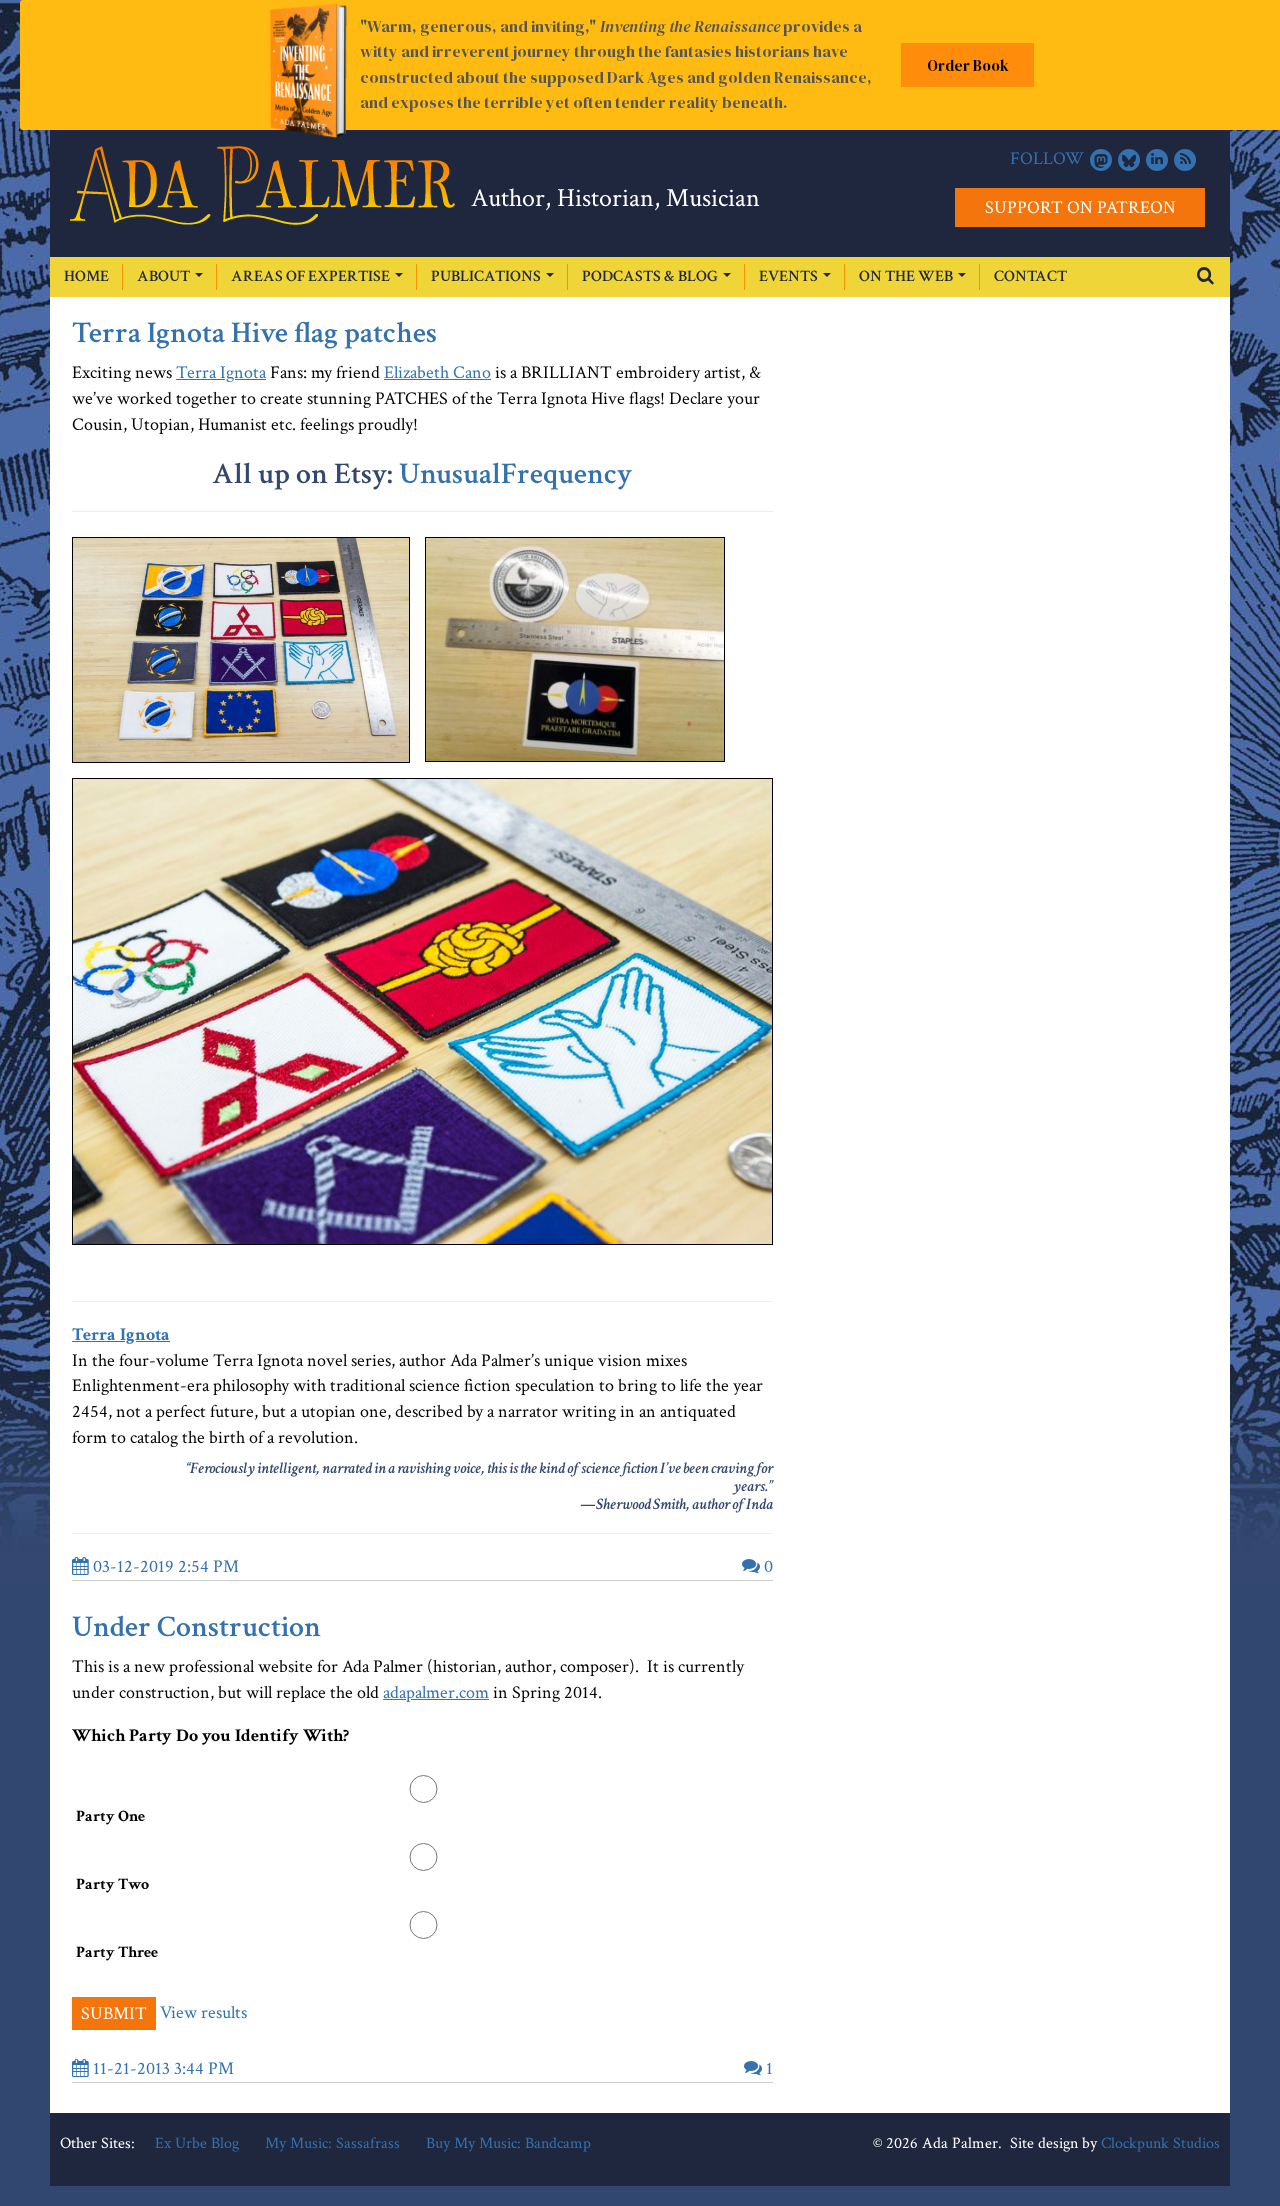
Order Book (968, 65)
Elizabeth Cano (437, 372)
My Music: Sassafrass (332, 2143)
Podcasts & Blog (651, 276)
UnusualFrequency (515, 474)
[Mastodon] (1101, 160)
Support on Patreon (1080, 207)
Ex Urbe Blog (197, 2143)
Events (790, 276)
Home (86, 276)
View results (203, 2011)
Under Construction (196, 1627)
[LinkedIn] (1157, 160)
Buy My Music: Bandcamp (508, 2143)
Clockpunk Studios (1160, 2143)
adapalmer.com (436, 1692)
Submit (114, 2013)
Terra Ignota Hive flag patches (254, 333)
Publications (487, 276)
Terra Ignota (221, 372)
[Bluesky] (1129, 160)
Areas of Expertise (312, 276)
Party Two (112, 1884)
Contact (1030, 276)
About (165, 276)
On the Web (907, 276)
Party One (110, 1816)
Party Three (117, 1952)
